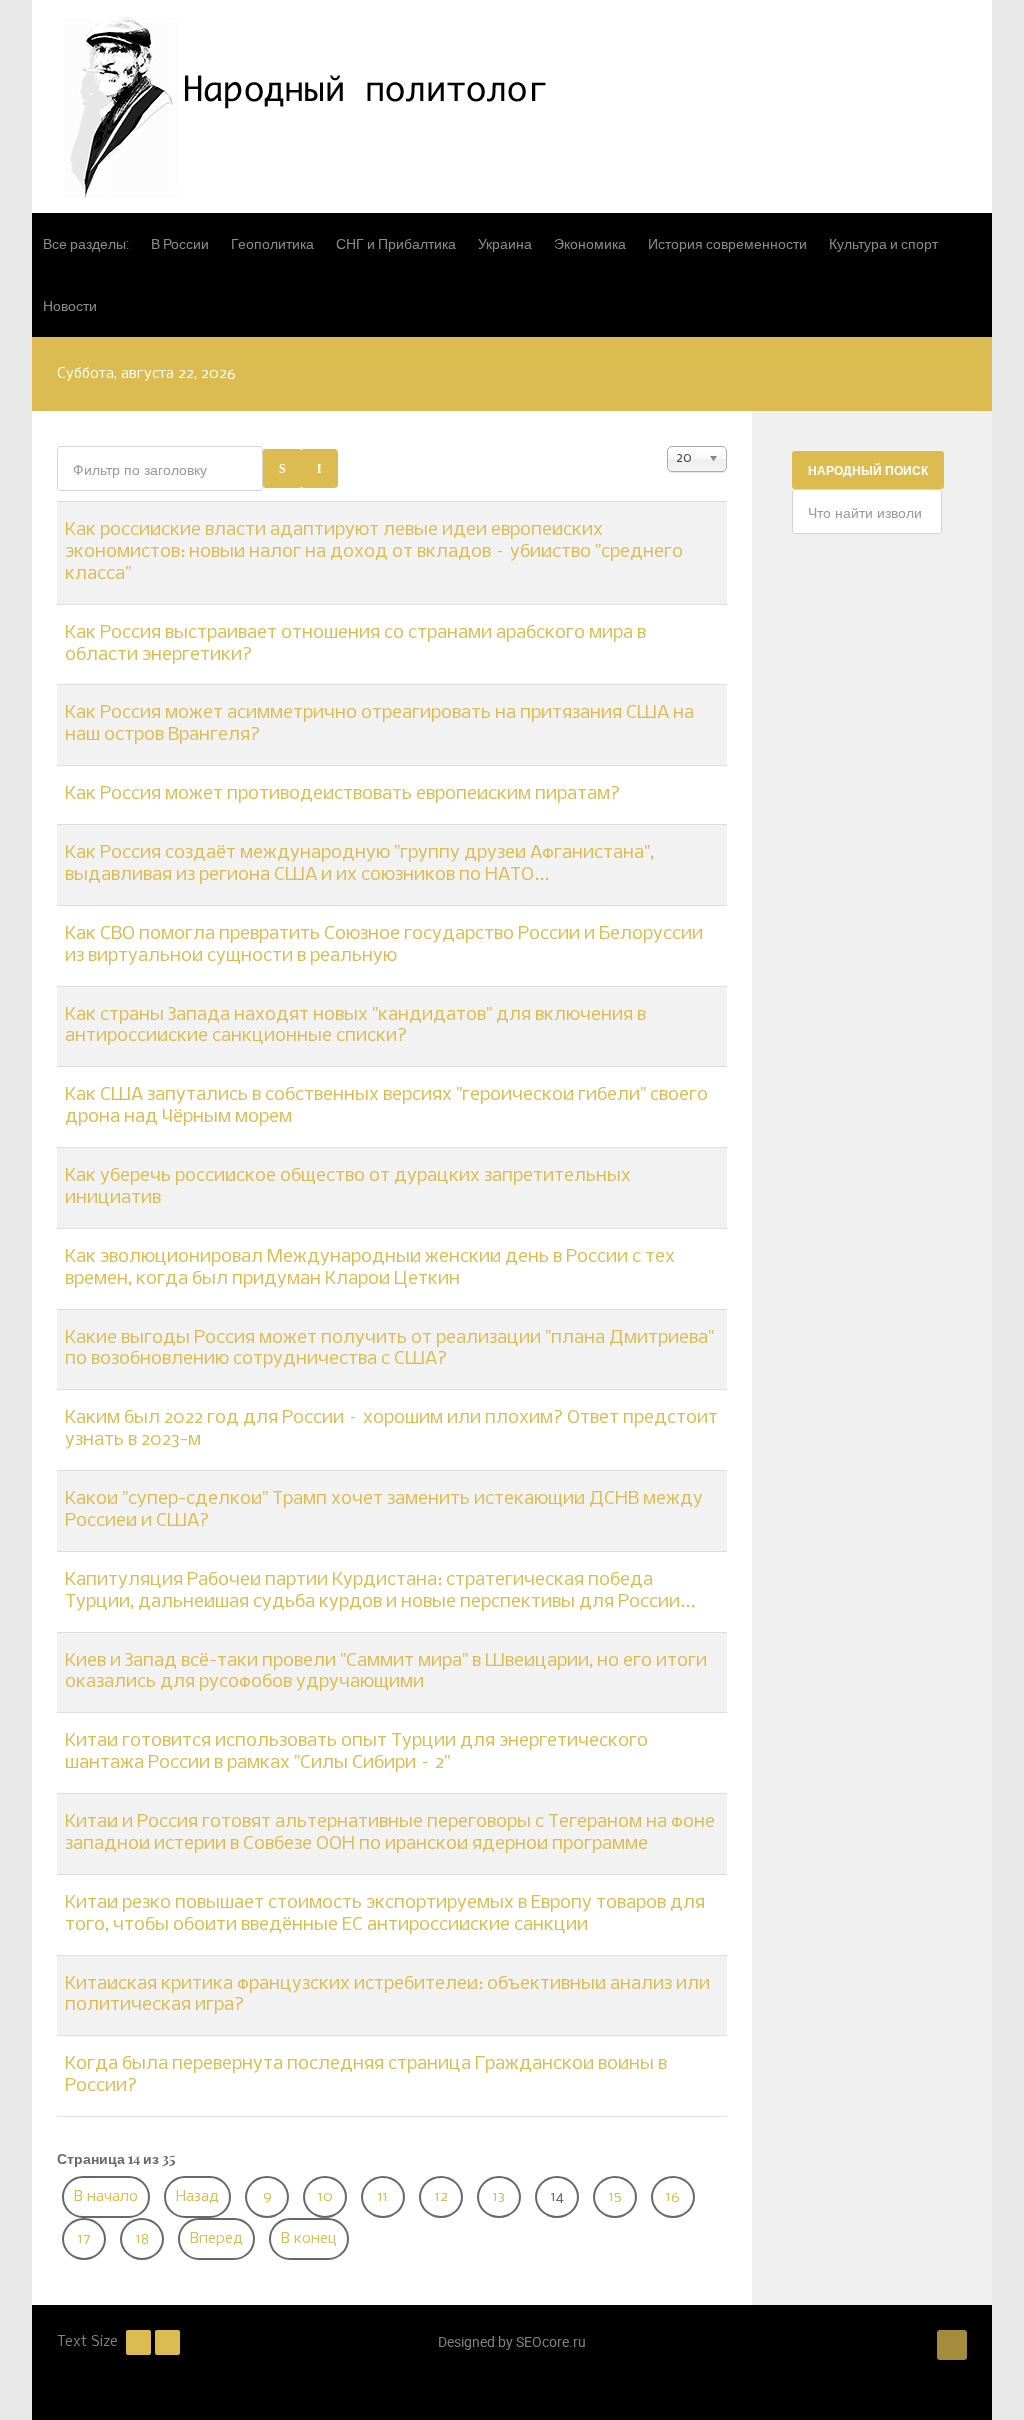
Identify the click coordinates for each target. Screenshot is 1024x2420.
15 (615, 2197)
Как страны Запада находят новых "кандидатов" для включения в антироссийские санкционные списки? (355, 1026)
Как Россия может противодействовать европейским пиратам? (342, 794)
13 (499, 2197)
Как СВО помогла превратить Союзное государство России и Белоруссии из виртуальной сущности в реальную (384, 945)
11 (383, 2197)
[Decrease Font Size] (138, 2343)
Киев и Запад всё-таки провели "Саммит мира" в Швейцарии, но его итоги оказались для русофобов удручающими (386, 1672)
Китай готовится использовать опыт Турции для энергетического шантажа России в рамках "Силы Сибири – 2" (356, 1752)
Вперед (216, 2239)
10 (325, 2197)
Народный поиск (868, 470)
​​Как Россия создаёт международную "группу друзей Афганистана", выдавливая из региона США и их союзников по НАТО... (359, 864)
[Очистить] (319, 468)
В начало (106, 2197)
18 (142, 2239)
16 (673, 2197)
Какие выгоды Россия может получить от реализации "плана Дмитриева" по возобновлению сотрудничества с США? (389, 1349)
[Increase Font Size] (167, 2343)
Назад (197, 2197)
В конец (309, 2239)
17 (84, 2239)
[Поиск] (282, 468)
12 (441, 2197)
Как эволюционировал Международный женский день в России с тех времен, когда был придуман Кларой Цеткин (370, 1268)
